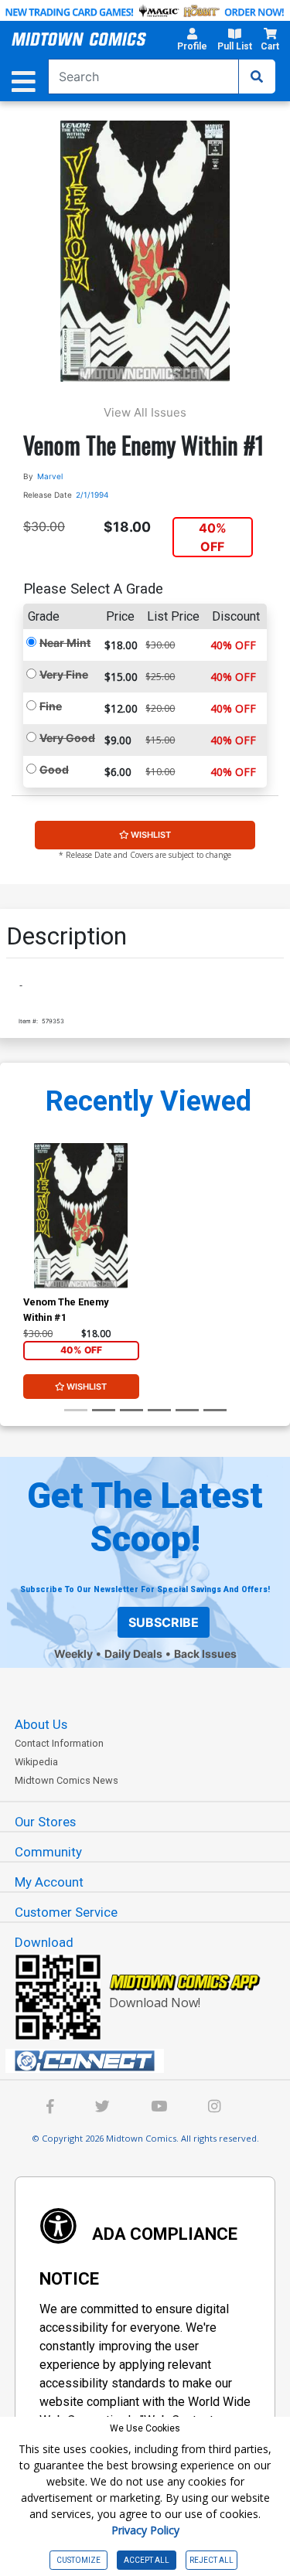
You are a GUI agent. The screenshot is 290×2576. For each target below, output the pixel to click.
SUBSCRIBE (164, 1622)
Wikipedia (36, 1762)
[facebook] (50, 2108)
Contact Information (59, 1743)
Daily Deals (133, 1654)
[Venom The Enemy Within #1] (81, 1215)
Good (54, 769)
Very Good (67, 738)
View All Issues (145, 412)
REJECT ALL (212, 2560)
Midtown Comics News (67, 1780)
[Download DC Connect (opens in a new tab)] (151, 2061)
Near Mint (65, 643)
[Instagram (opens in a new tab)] (214, 2108)
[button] (192, 42)
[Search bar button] (257, 77)
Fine (51, 706)
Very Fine (64, 674)
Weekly (73, 1654)
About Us (41, 1724)
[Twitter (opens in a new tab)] (102, 2108)
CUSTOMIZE (78, 2560)
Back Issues (205, 1654)
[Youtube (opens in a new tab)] (159, 2108)
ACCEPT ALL (147, 2560)
